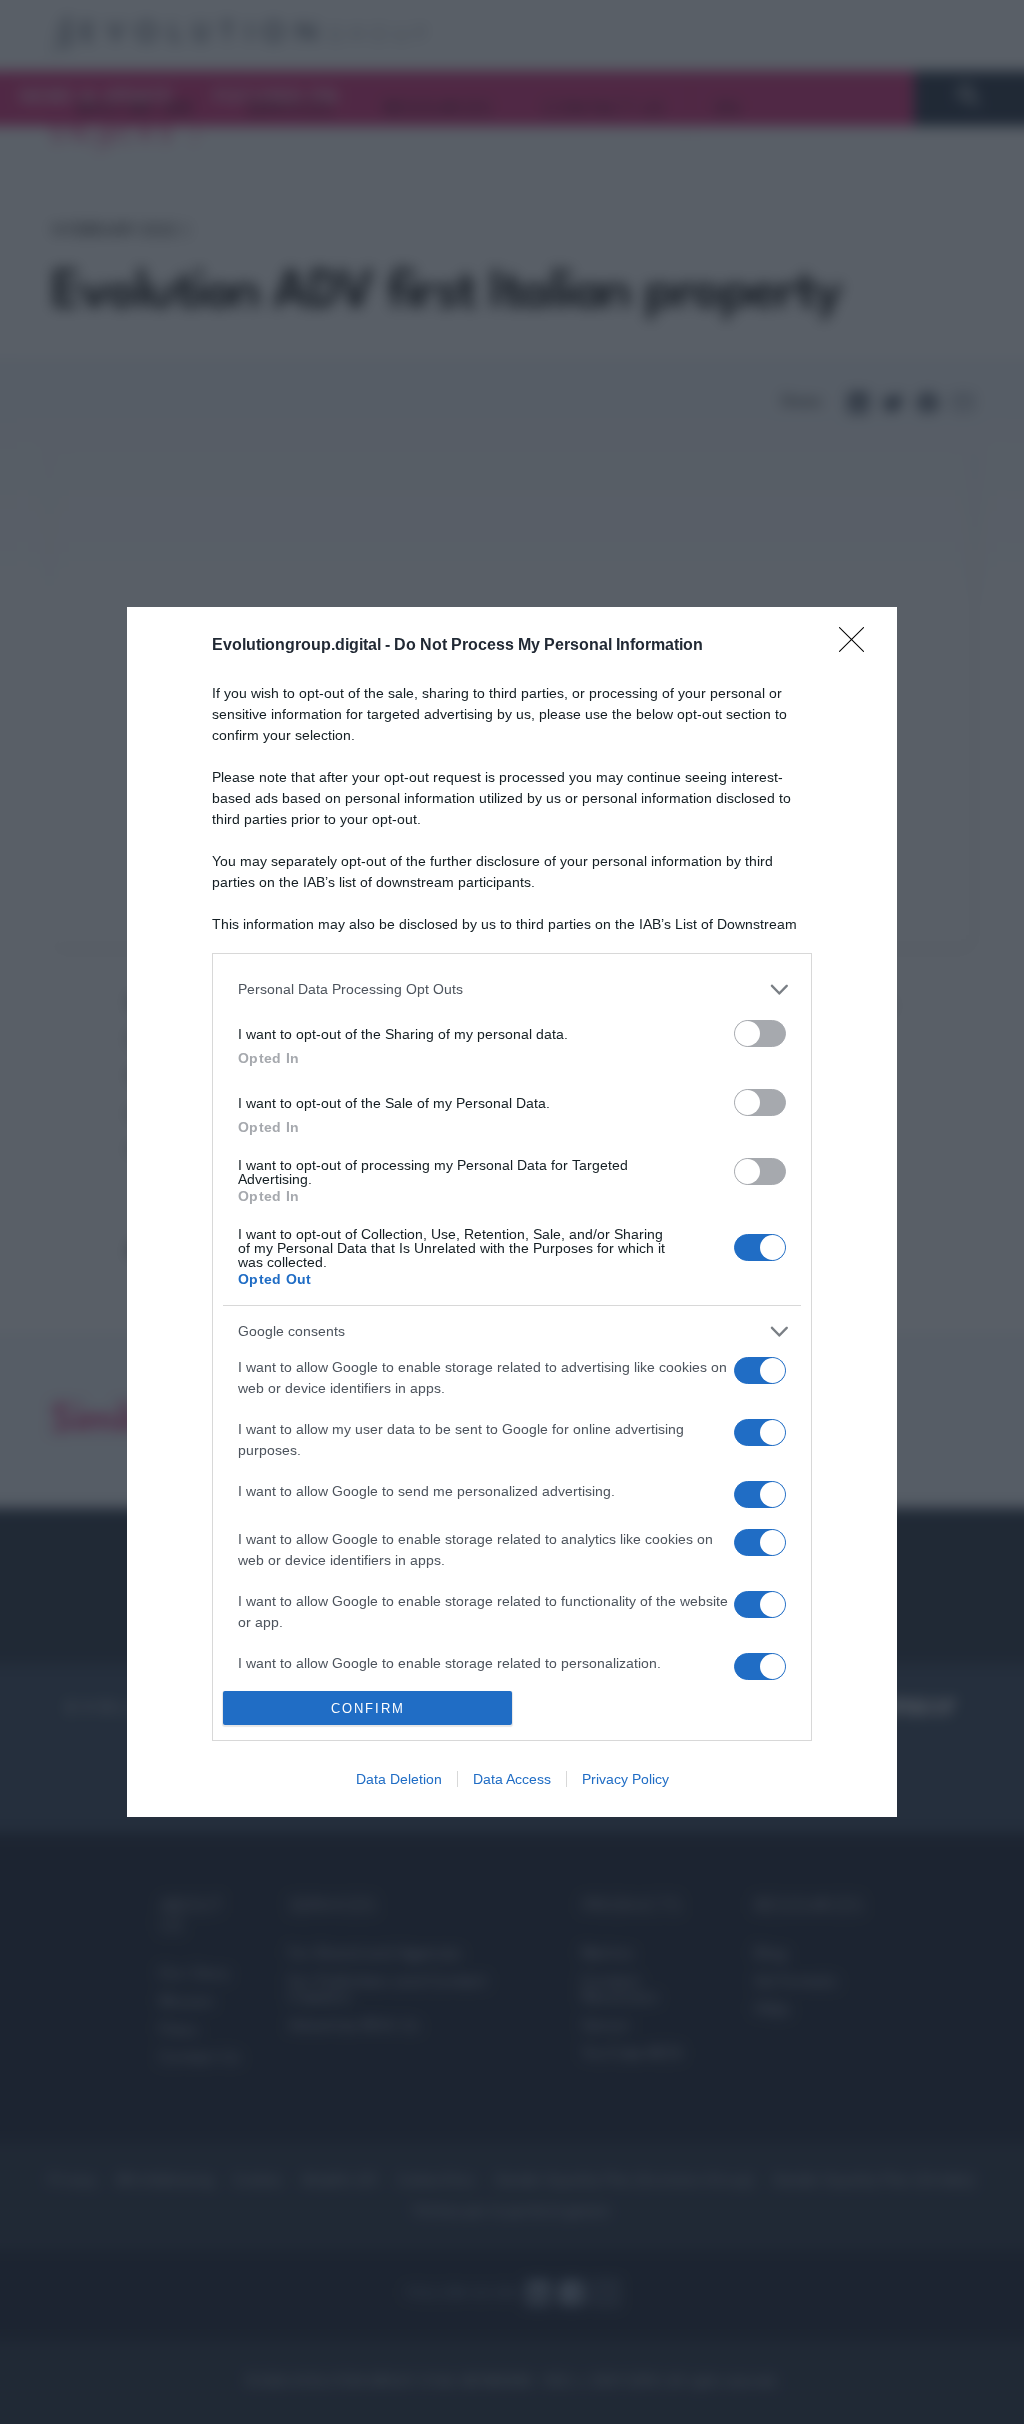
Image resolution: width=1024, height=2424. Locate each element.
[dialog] (512, 1212)
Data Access (512, 1779)
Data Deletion (399, 1779)
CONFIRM (368, 1708)
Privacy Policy (625, 1779)
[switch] (760, 1033)
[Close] (858, 646)
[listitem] (512, 989)
